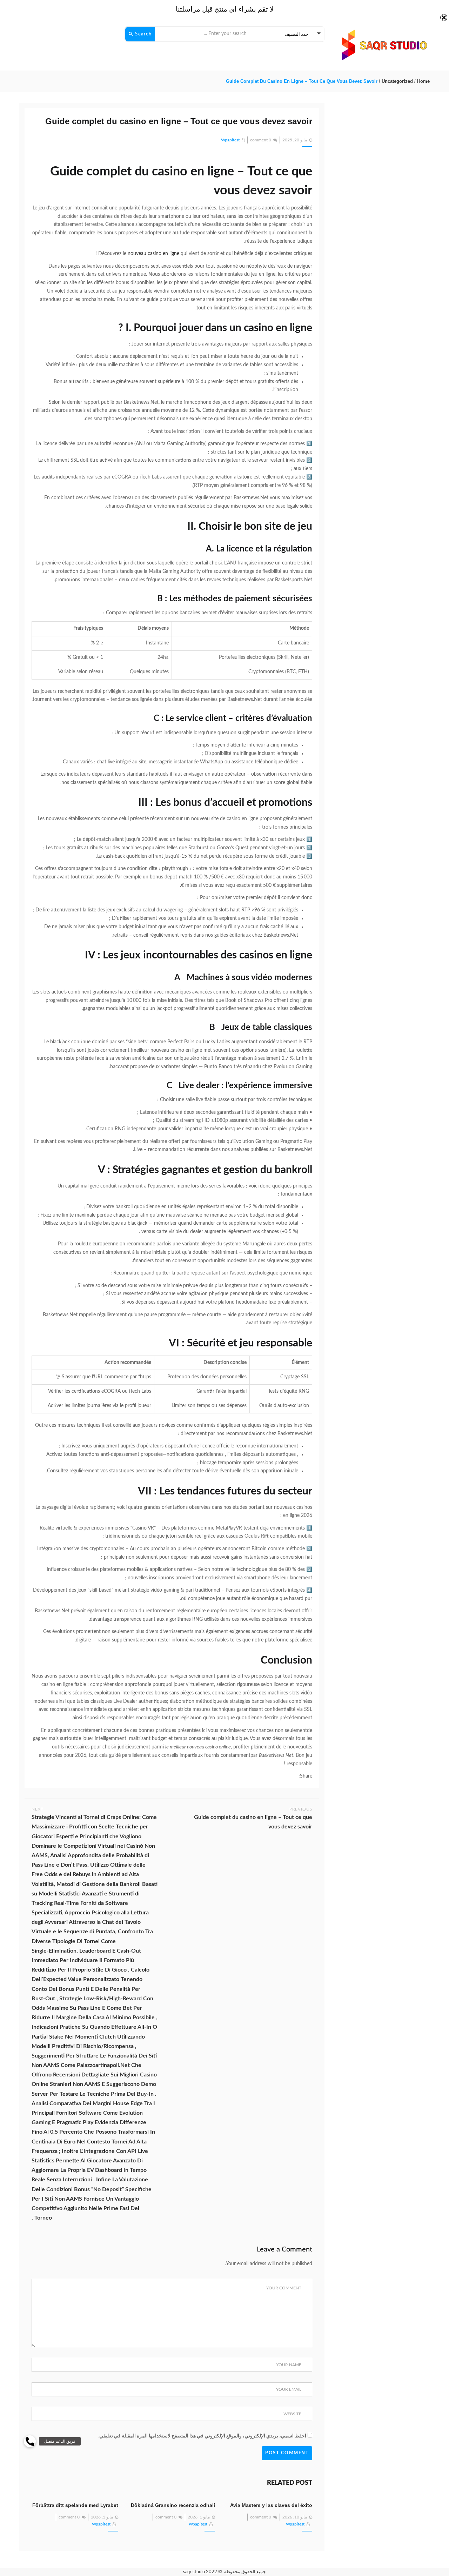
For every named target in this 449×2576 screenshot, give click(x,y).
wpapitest (230, 140)
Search (143, 34)
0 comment (261, 140)
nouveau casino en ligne (153, 254)
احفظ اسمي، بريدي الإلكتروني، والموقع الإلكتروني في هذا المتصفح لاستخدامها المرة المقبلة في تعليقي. (202, 2436)
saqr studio (194, 2572)
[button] (30, 2441)
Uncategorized (397, 81)
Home (423, 81)
